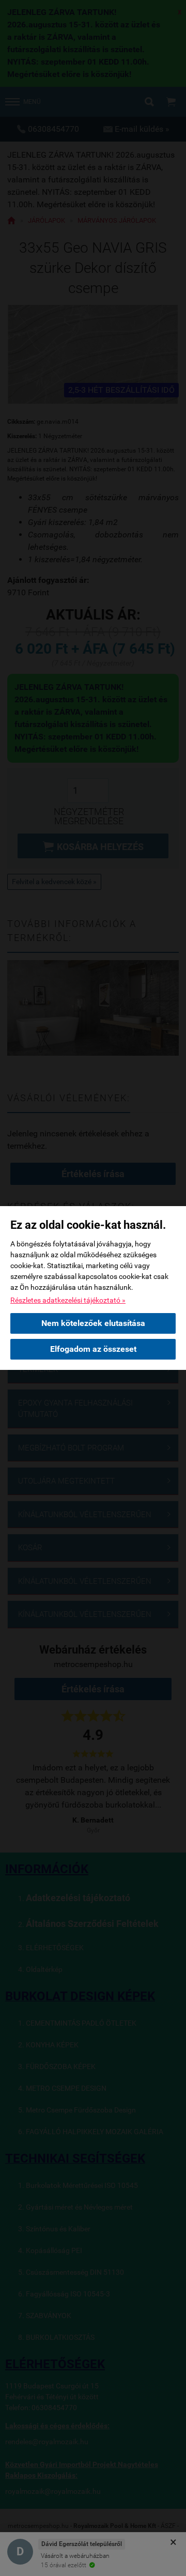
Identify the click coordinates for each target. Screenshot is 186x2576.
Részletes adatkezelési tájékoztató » (68, 1300)
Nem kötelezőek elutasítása (93, 1323)
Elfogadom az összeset (93, 1349)
